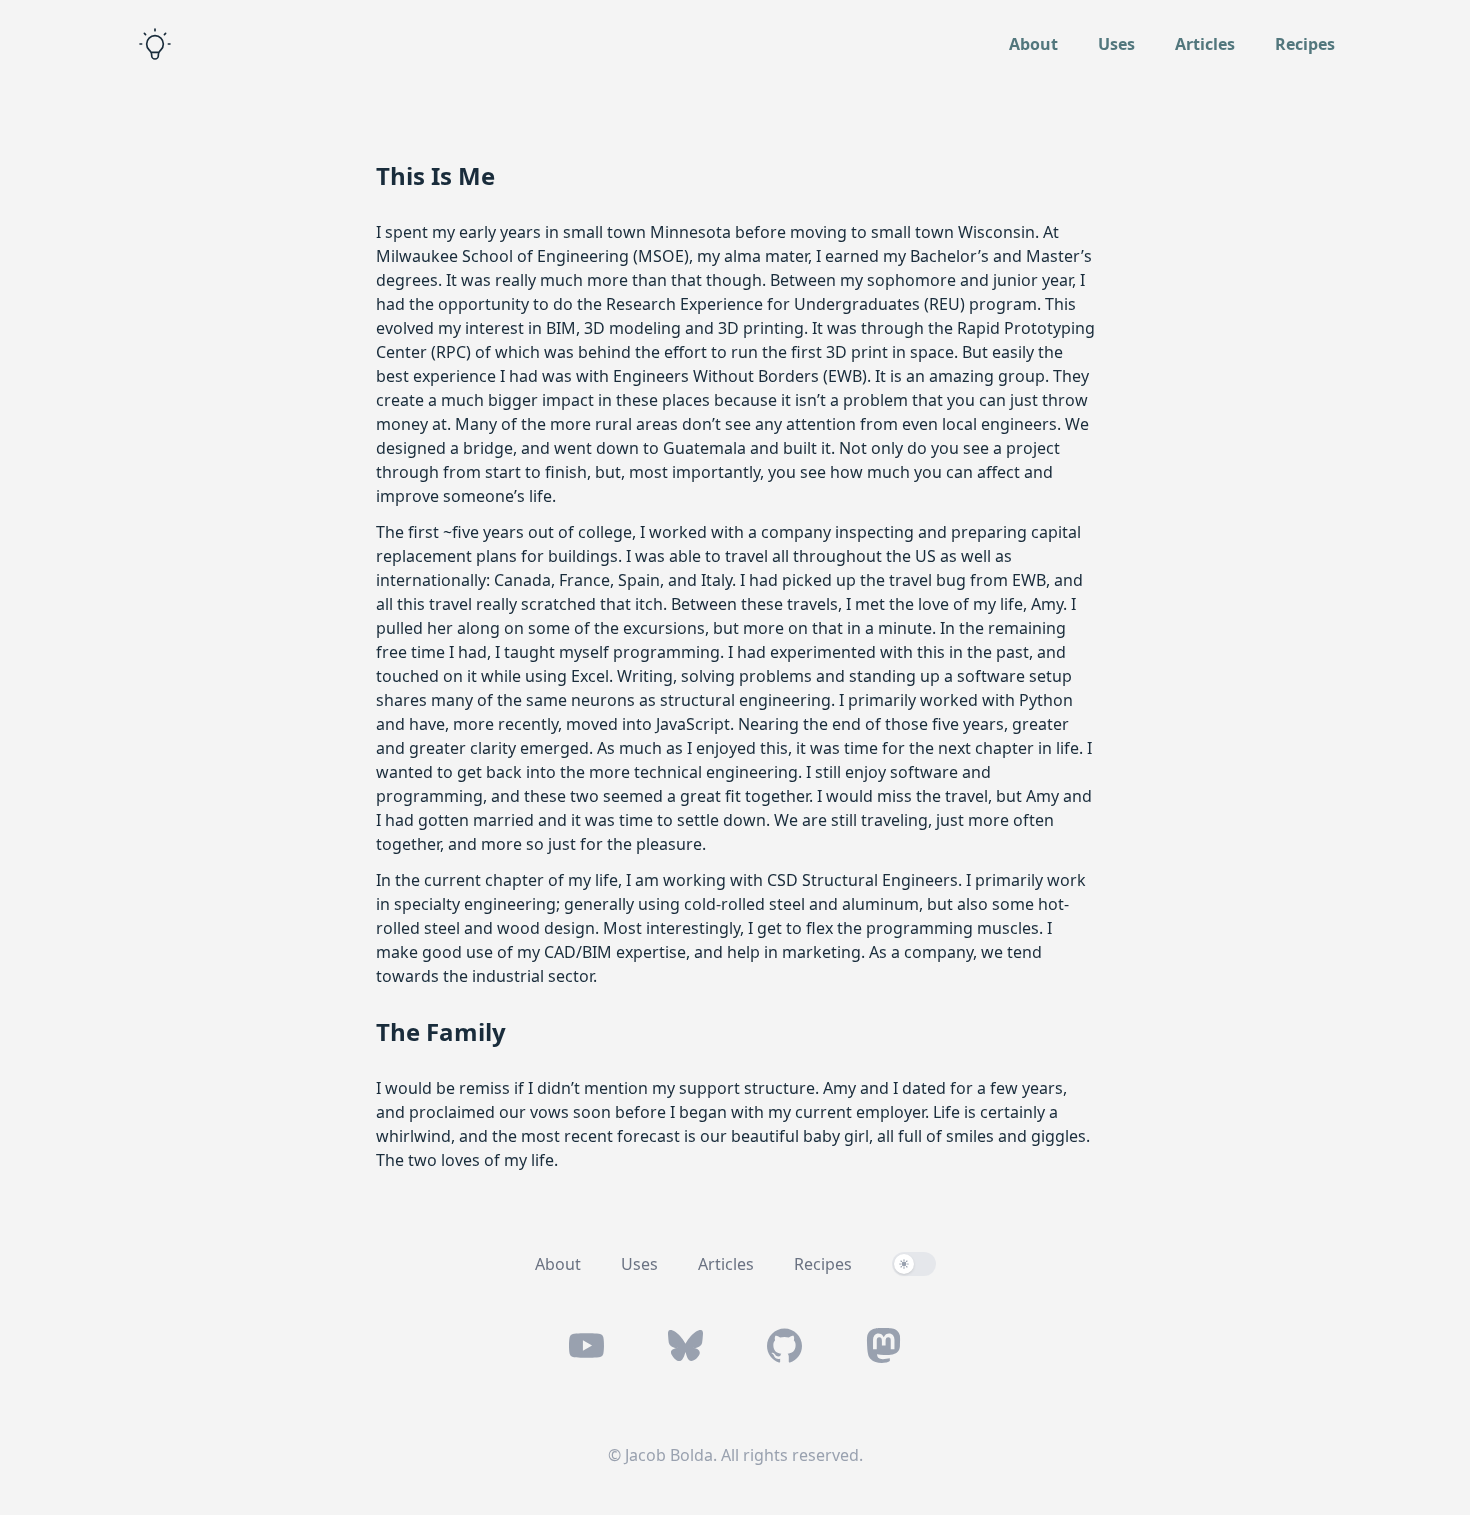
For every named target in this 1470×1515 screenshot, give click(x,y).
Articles (1205, 44)
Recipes (1305, 44)
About (1033, 44)
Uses (1116, 44)
